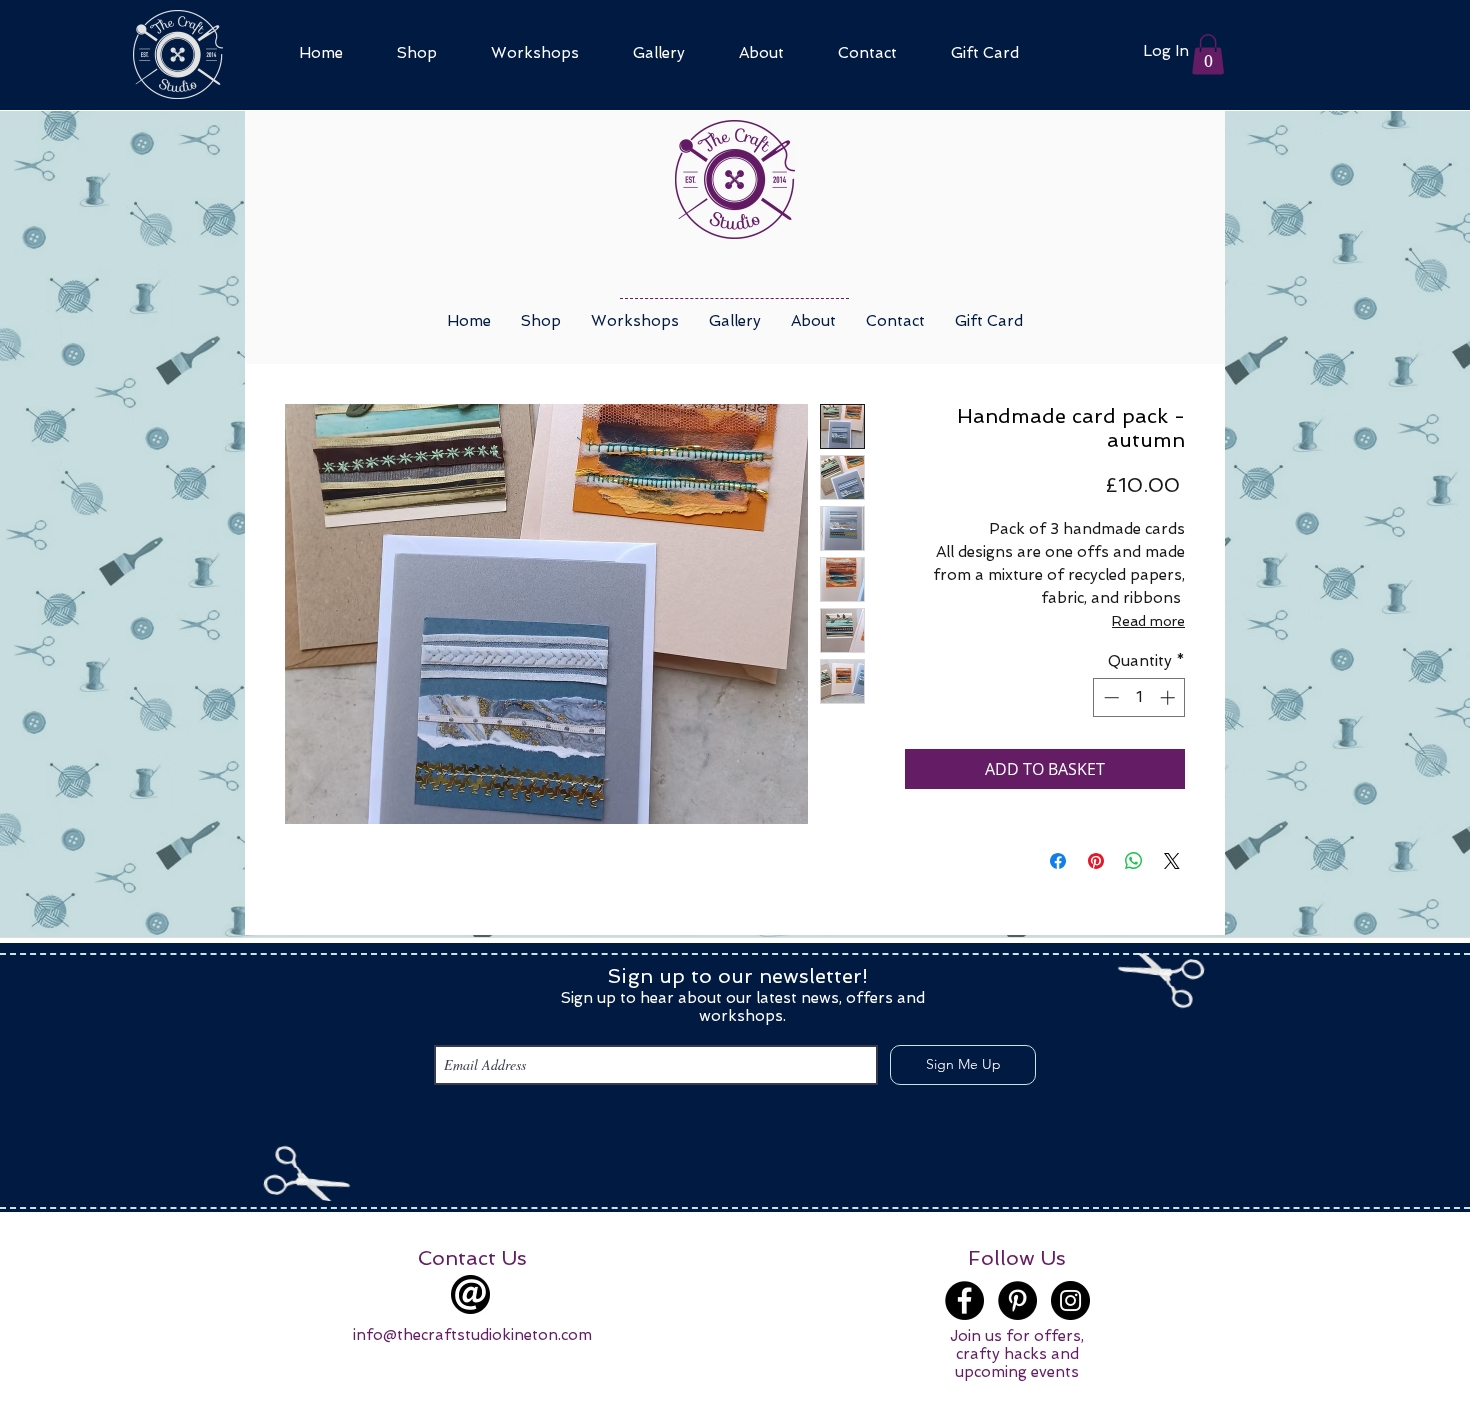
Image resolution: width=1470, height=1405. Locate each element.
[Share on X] (1172, 861)
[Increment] (1169, 697)
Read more (1148, 621)
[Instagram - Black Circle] (1070, 1300)
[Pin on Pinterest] (1096, 861)
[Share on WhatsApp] (1134, 861)
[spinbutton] (1139, 697)
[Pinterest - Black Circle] (1017, 1300)
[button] (1208, 54)
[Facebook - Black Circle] (964, 1300)
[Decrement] (1109, 697)
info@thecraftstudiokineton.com (472, 1335)
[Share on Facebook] (1058, 861)
